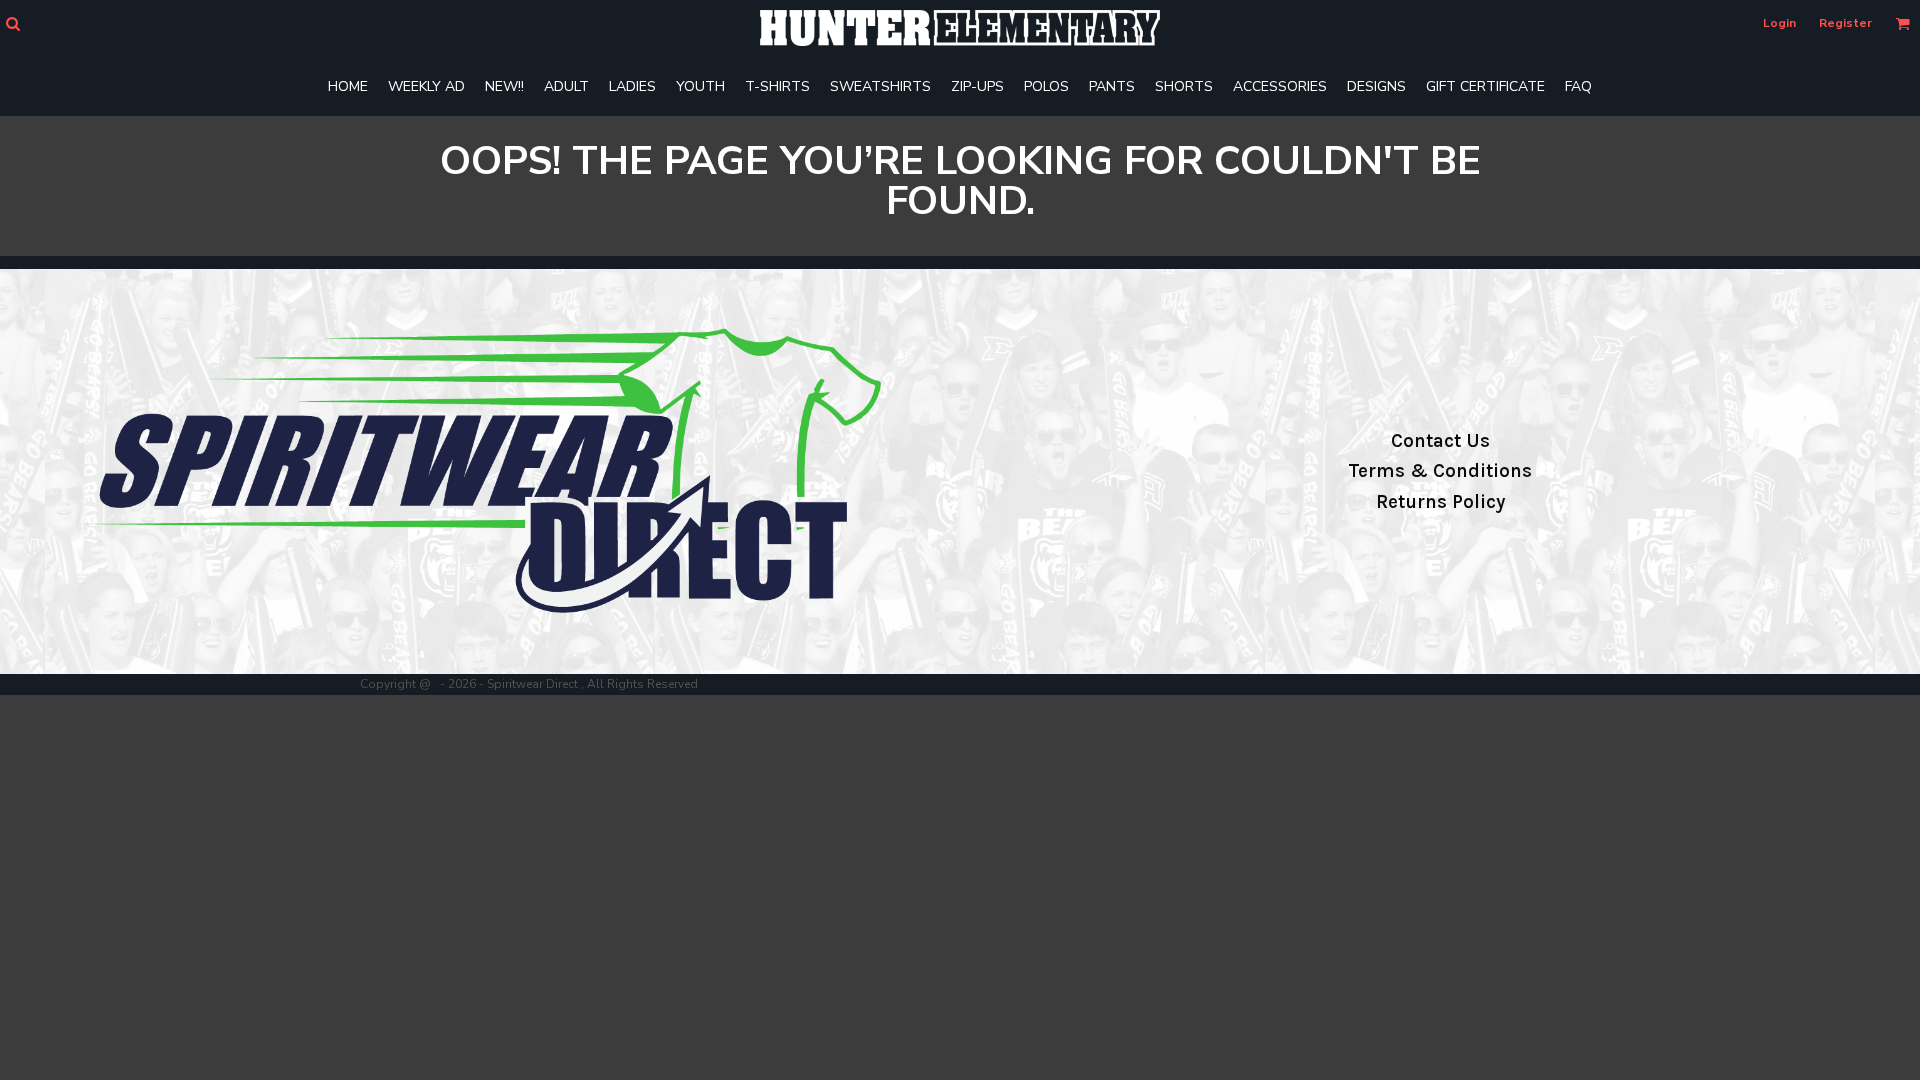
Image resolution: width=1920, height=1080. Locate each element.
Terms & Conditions (1440, 471)
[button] (12, 23)
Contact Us (1440, 441)
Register (1845, 23)
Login (1779, 23)
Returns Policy (1440, 502)
